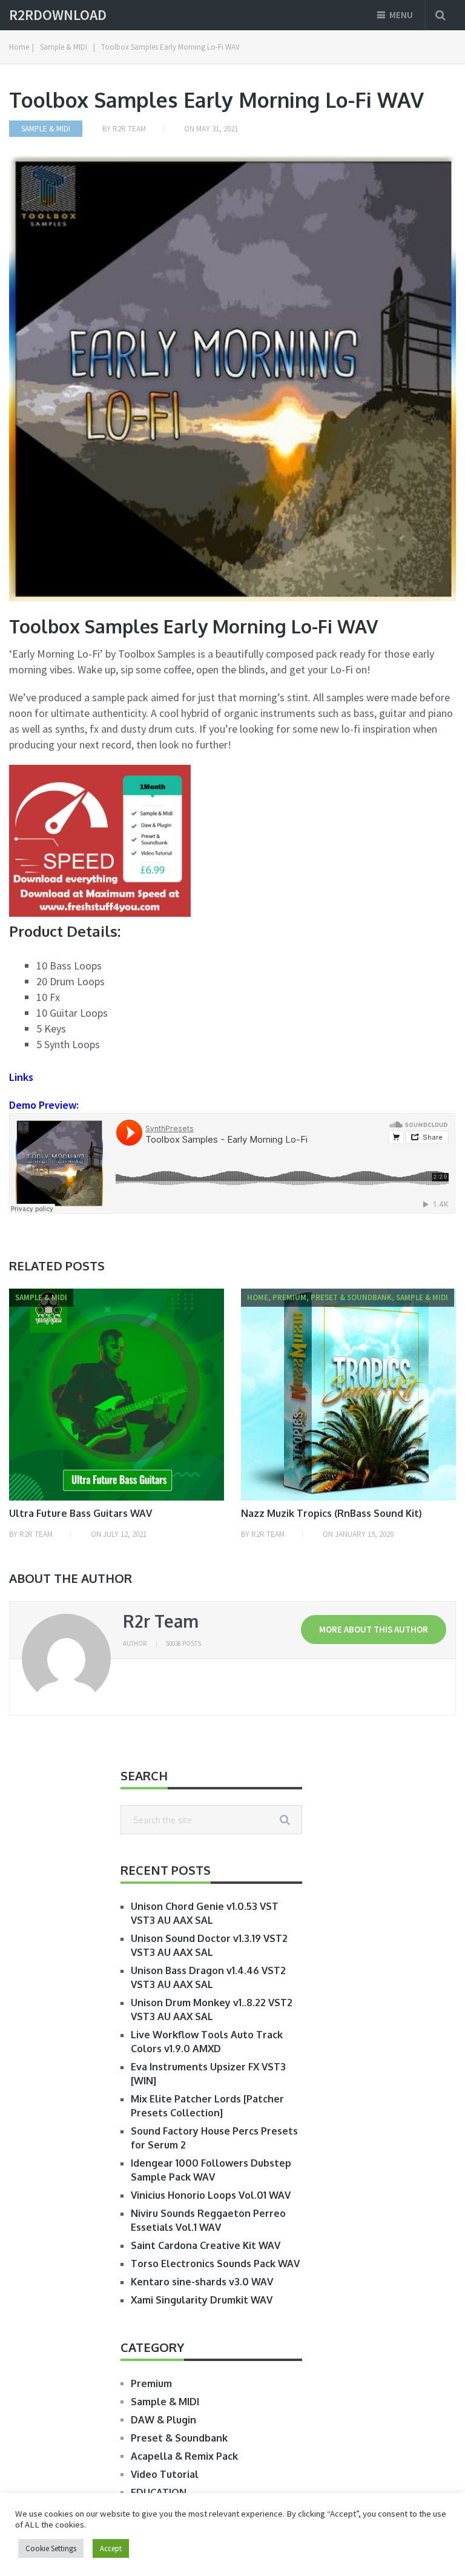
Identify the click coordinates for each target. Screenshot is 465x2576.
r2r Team (129, 129)
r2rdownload (58, 15)
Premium (151, 2383)
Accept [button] (111, 2548)
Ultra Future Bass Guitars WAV (81, 1513)
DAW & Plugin (163, 2420)
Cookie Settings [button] (51, 2548)
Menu (401, 15)
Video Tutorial (165, 2474)
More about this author (374, 1629)
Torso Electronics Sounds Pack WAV (215, 2264)
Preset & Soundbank (179, 2438)
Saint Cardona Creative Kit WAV (206, 2245)
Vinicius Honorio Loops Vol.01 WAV (211, 2195)
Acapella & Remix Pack (184, 2456)
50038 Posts (183, 1643)
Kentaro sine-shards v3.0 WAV (202, 2282)
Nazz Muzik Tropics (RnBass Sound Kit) (331, 1513)
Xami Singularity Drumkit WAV (202, 2300)
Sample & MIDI (46, 129)
